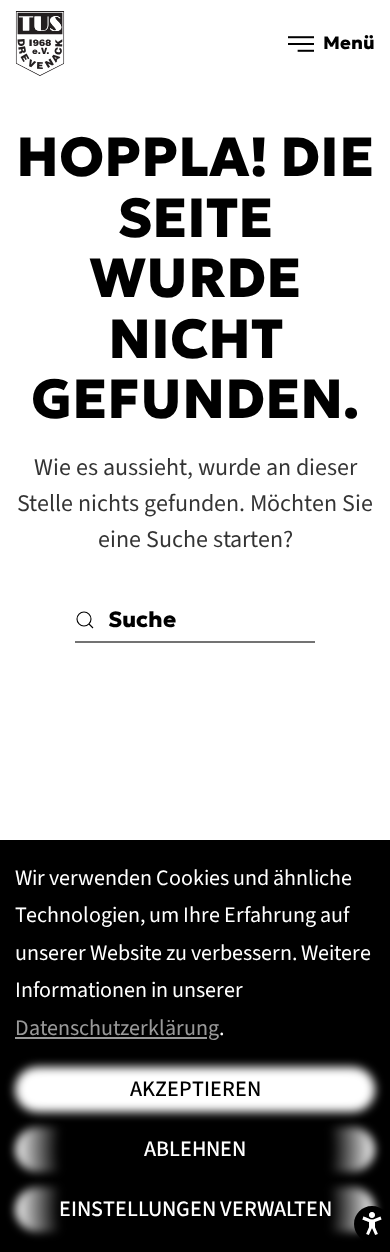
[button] (332, 43)
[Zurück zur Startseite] (40, 43)
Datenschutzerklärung (117, 1028)
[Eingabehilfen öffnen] (372, 1224)
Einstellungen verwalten (195, 1209)
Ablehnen (195, 1149)
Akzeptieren (195, 1089)
